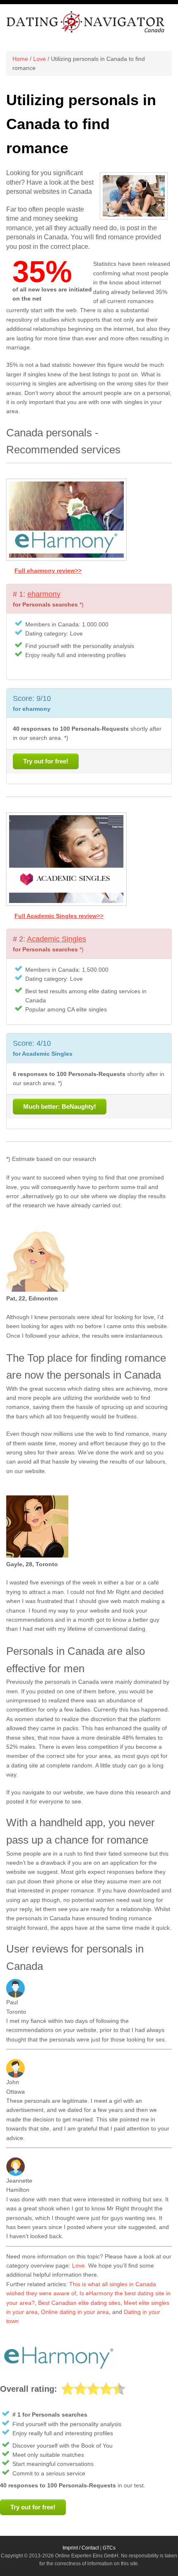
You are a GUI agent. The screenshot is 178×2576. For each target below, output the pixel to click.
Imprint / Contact (81, 2548)
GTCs (109, 2548)
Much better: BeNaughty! (60, 1106)
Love (40, 59)
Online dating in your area (75, 2312)
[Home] (86, 31)
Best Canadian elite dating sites (79, 2303)
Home (20, 59)
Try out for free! (46, 761)
